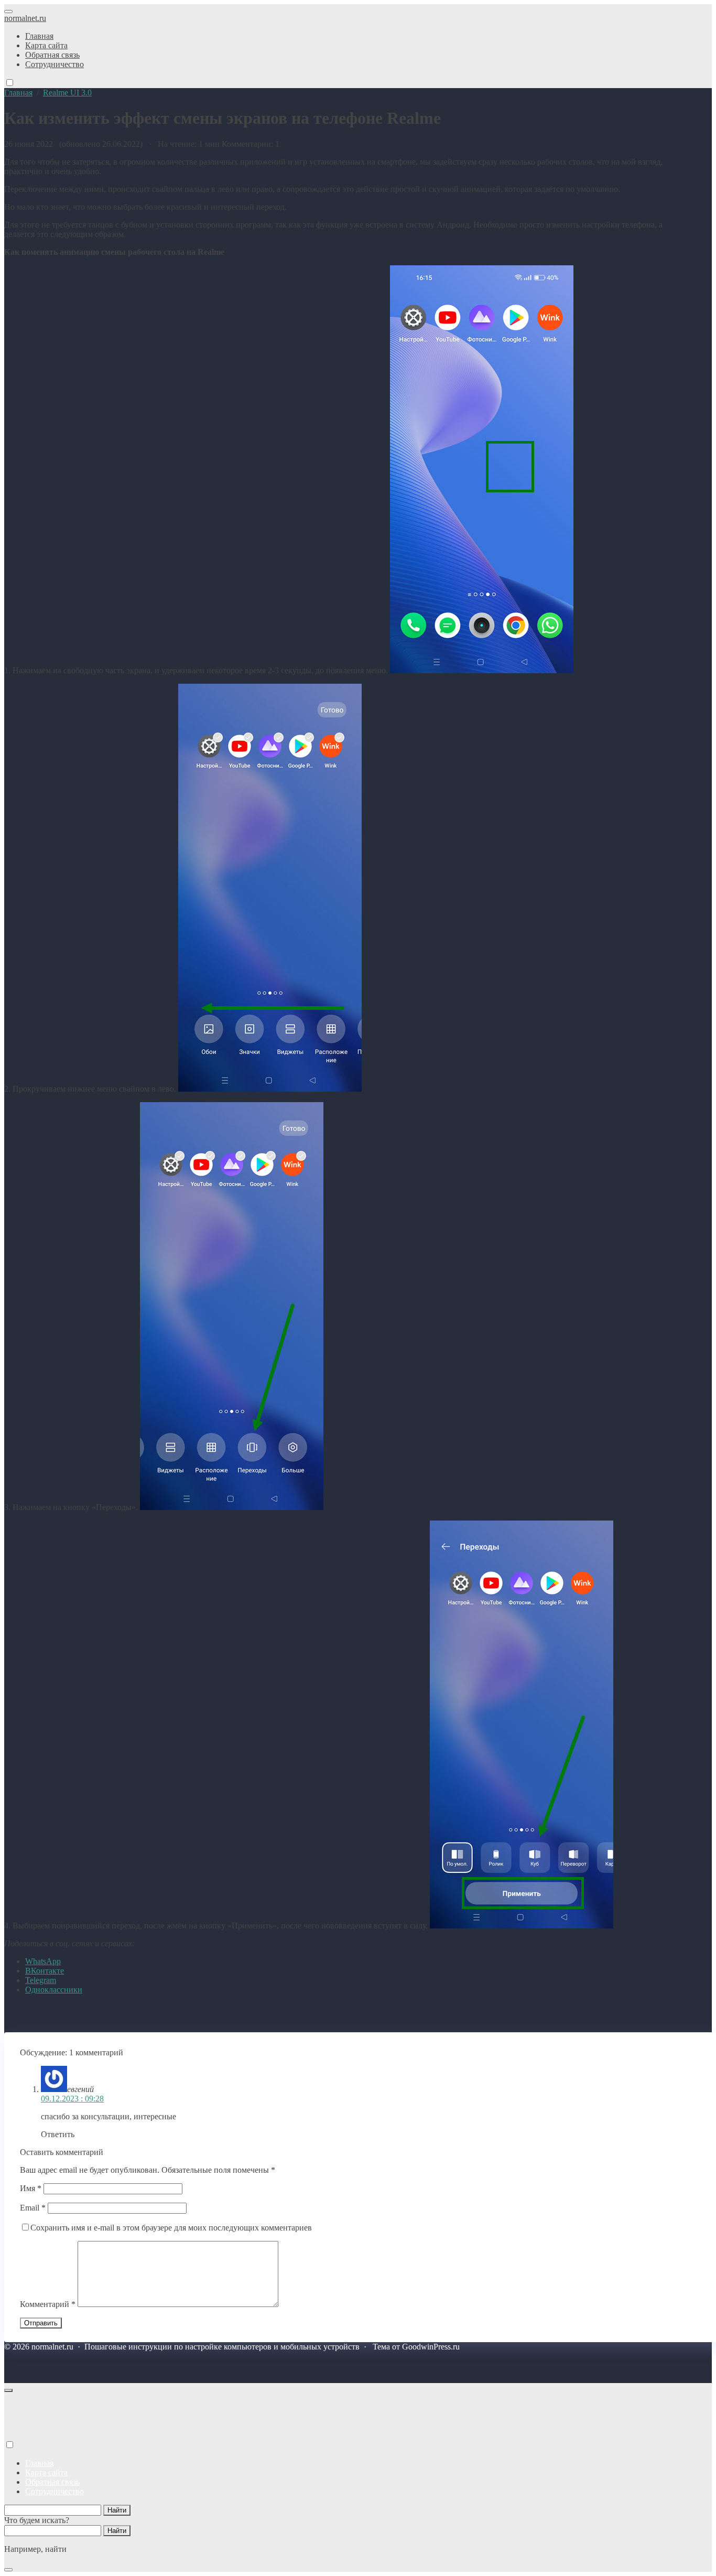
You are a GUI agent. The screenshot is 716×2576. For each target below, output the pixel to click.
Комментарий (48, 2304)
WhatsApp (43, 1961)
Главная (39, 2463)
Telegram (41, 1980)
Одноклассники (54, 1990)
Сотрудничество (55, 2491)
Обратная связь (52, 2482)
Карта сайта (46, 2472)
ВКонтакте (45, 1971)
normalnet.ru (25, 18)
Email (33, 2208)
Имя (31, 2188)
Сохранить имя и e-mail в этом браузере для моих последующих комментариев (171, 2228)
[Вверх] (8, 2390)
